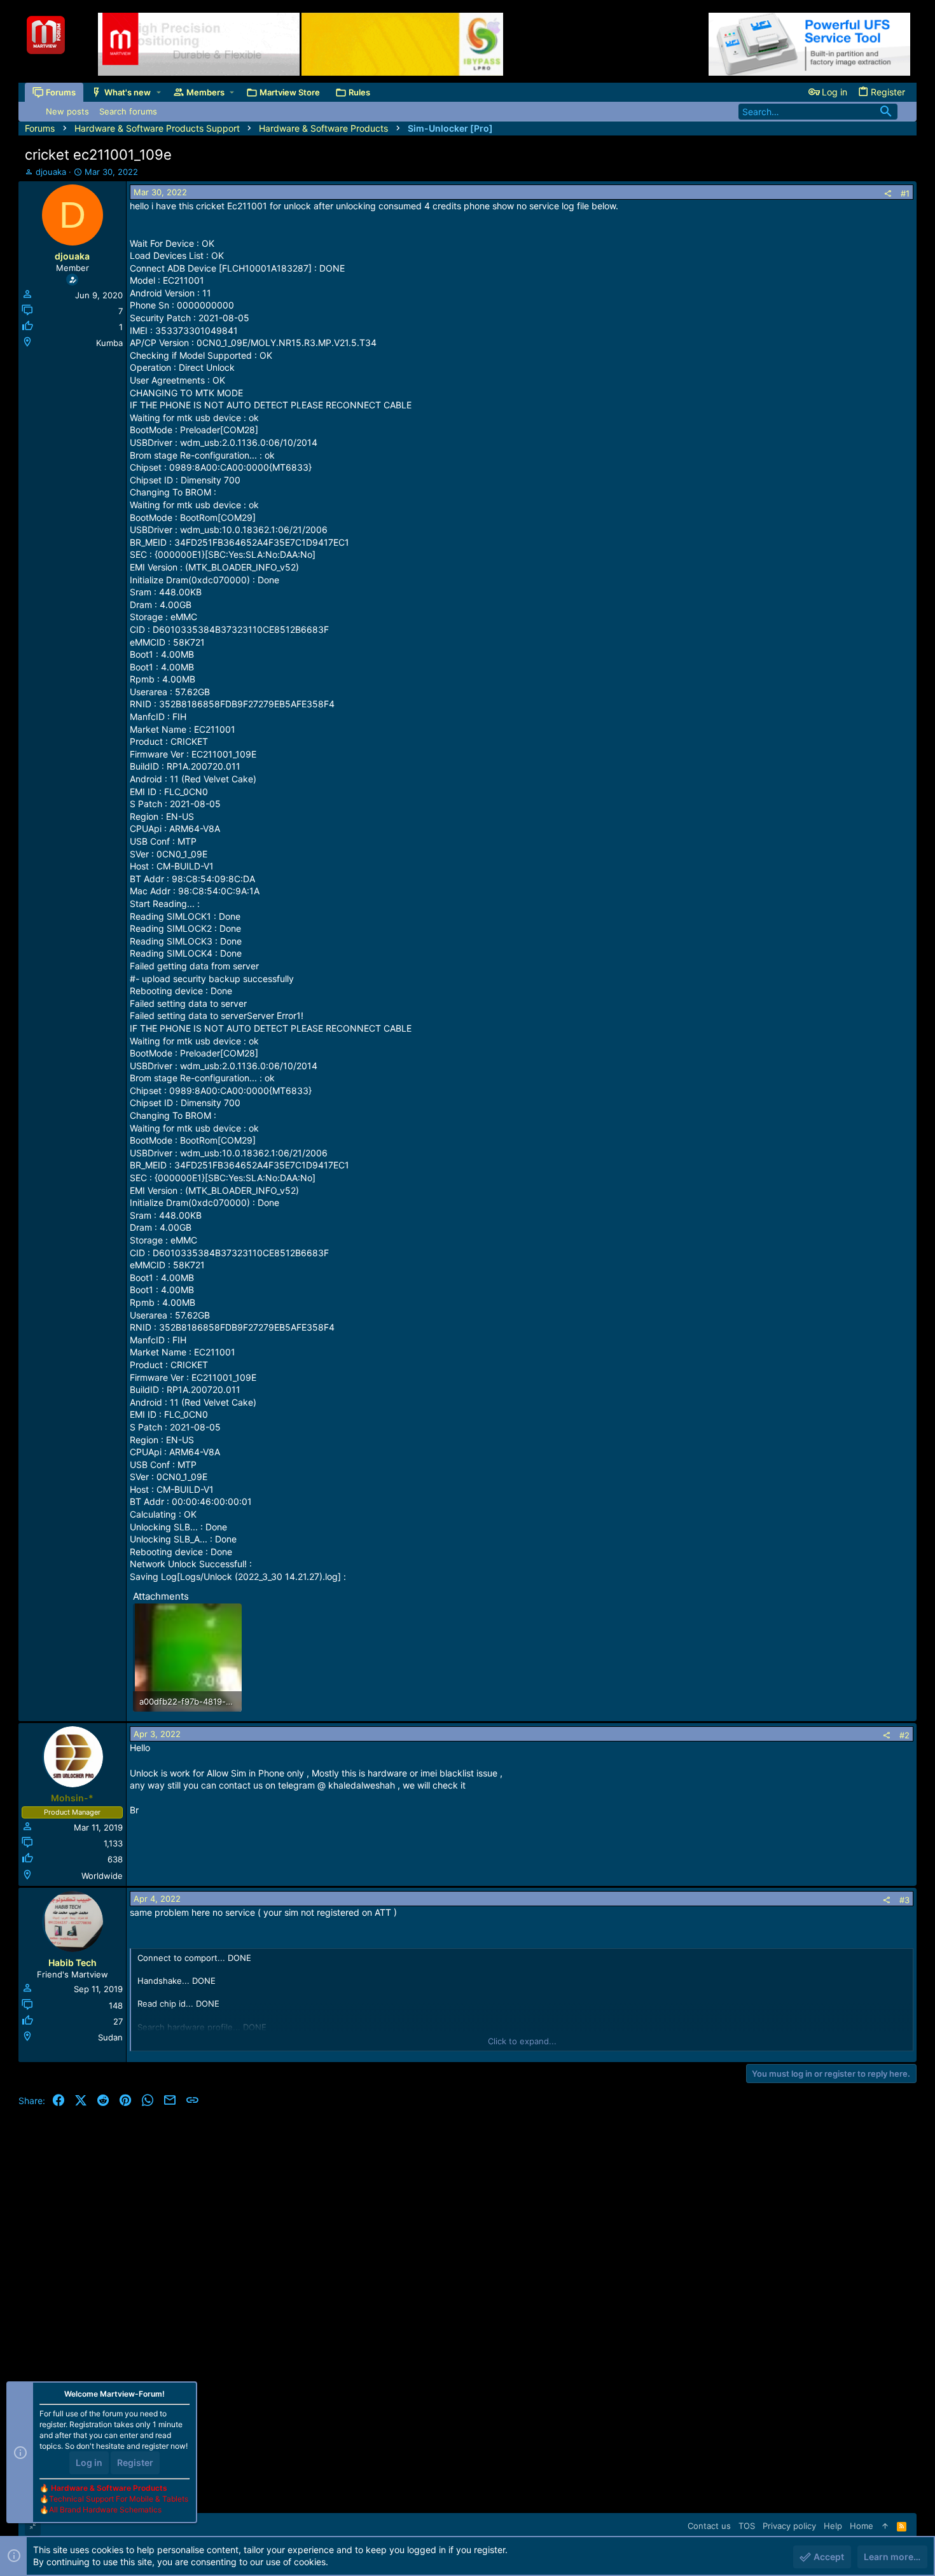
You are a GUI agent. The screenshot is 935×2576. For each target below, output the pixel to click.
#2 (904, 1735)
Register (135, 2462)
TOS (747, 2526)
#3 (904, 1900)
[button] (159, 93)
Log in (89, 2462)
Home (862, 2526)
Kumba (109, 343)
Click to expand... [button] (522, 2041)
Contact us (709, 2526)
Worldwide (102, 1876)
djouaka (51, 172)
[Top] (885, 2526)
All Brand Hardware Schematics (105, 2510)
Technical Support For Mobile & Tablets (119, 2499)
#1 (905, 193)
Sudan (110, 2037)
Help (833, 2526)
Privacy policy (789, 2526)
